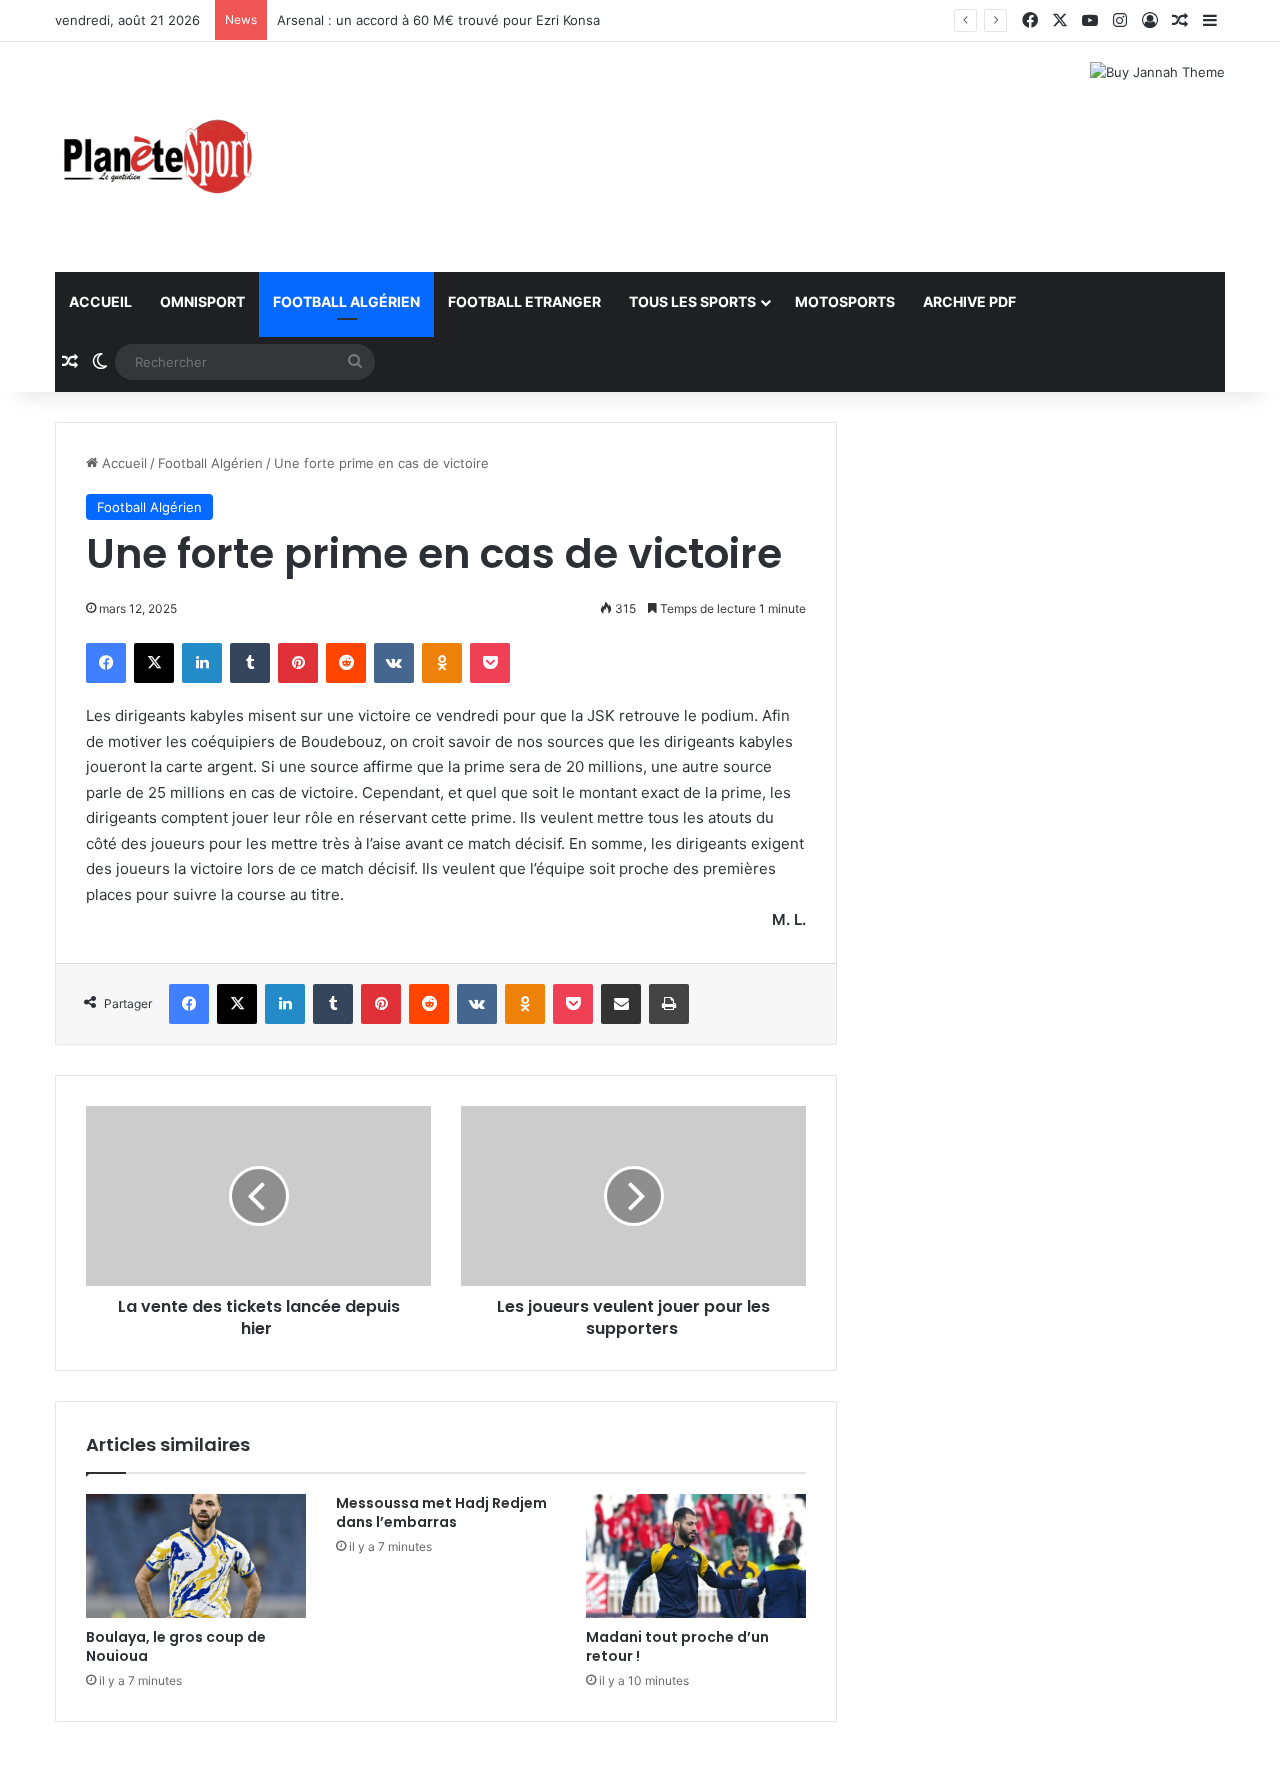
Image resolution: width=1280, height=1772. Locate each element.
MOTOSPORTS (845, 301)
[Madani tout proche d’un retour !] (696, 1556)
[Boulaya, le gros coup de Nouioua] (196, 1556)
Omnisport (202, 301)
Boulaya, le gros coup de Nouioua (176, 1646)
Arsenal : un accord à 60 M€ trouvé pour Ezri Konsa (438, 20)
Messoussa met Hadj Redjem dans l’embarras (441, 1512)
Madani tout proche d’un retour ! (677, 1646)
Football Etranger (524, 301)
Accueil (100, 301)
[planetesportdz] (155, 157)
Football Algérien (346, 301)
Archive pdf (969, 301)
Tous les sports (692, 301)
